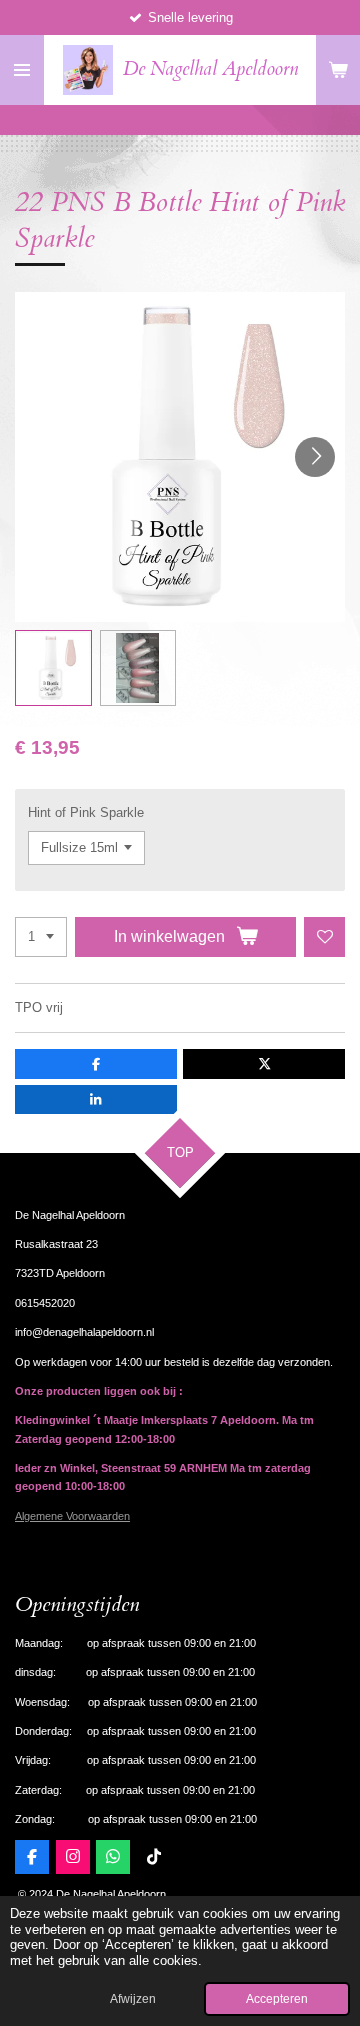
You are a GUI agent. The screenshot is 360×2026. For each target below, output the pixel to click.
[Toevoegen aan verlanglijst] (324, 937)
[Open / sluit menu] (22, 70)
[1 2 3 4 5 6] (41, 937)
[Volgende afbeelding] (315, 457)
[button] (53, 668)
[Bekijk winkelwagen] (338, 70)
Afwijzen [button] (133, 1998)
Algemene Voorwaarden (72, 1516)
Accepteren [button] (277, 1998)
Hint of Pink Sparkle (86, 812)
